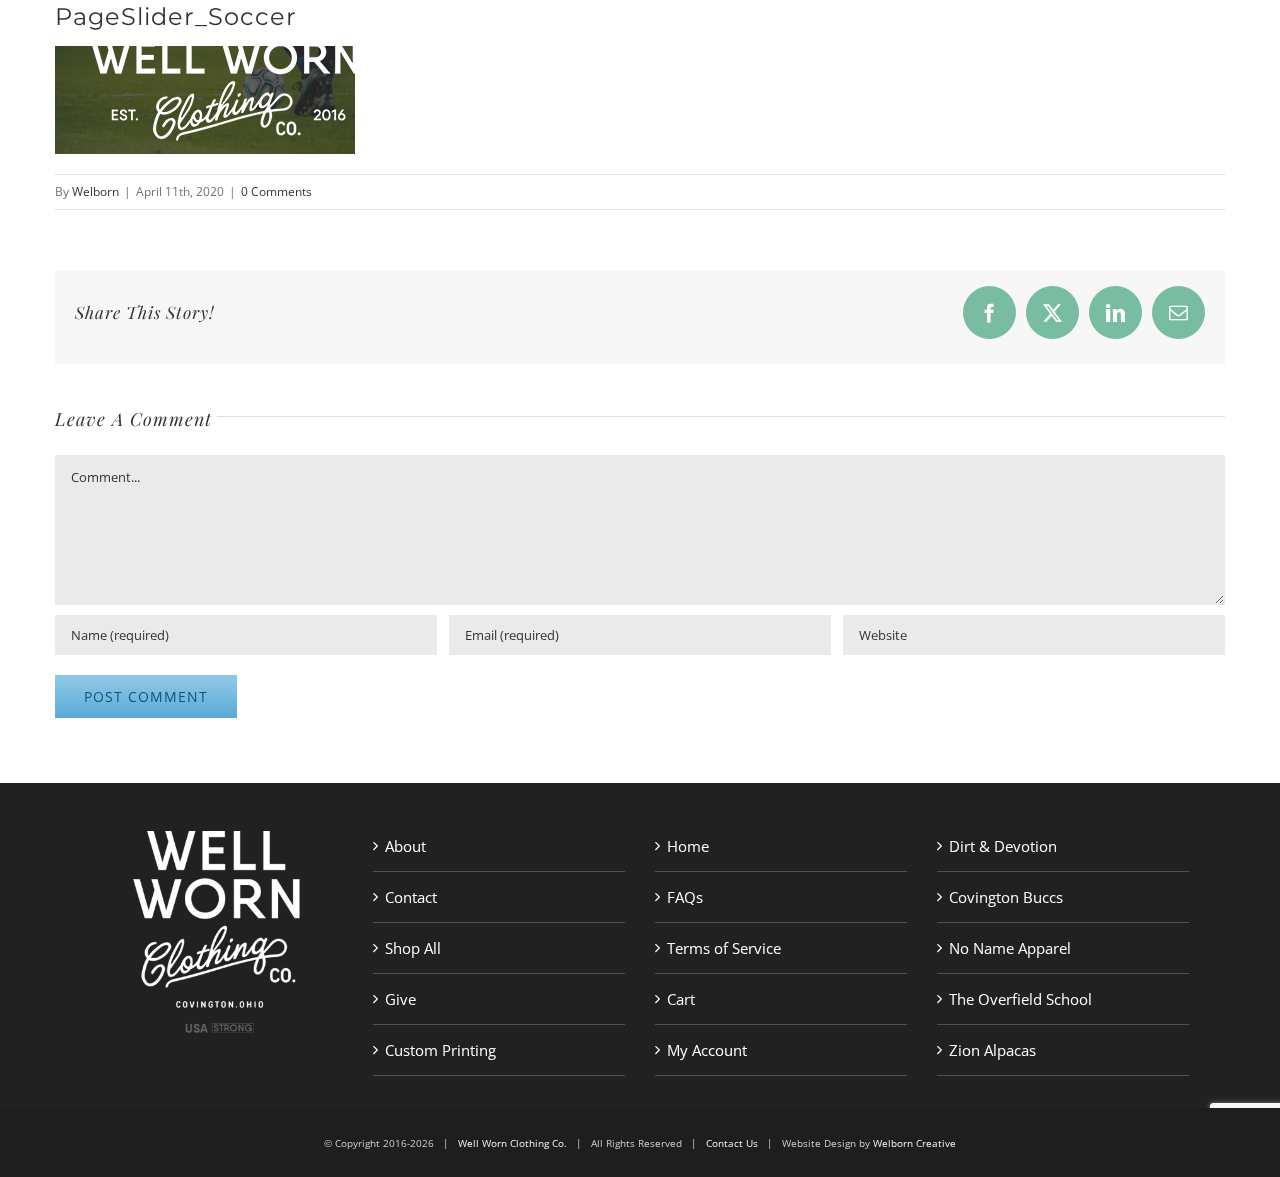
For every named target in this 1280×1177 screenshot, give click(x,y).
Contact (411, 897)
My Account (707, 1050)
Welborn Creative (914, 1143)
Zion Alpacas (992, 1050)
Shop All (413, 948)
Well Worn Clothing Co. (512, 1143)
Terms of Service (724, 948)
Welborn (95, 191)
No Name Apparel (1010, 948)
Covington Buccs (1006, 897)
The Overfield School (1020, 999)
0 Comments (276, 191)
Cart (681, 999)
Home (688, 846)
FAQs (685, 897)
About (405, 846)
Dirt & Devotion (1003, 846)
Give (400, 999)
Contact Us (732, 1143)
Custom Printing (440, 1050)
